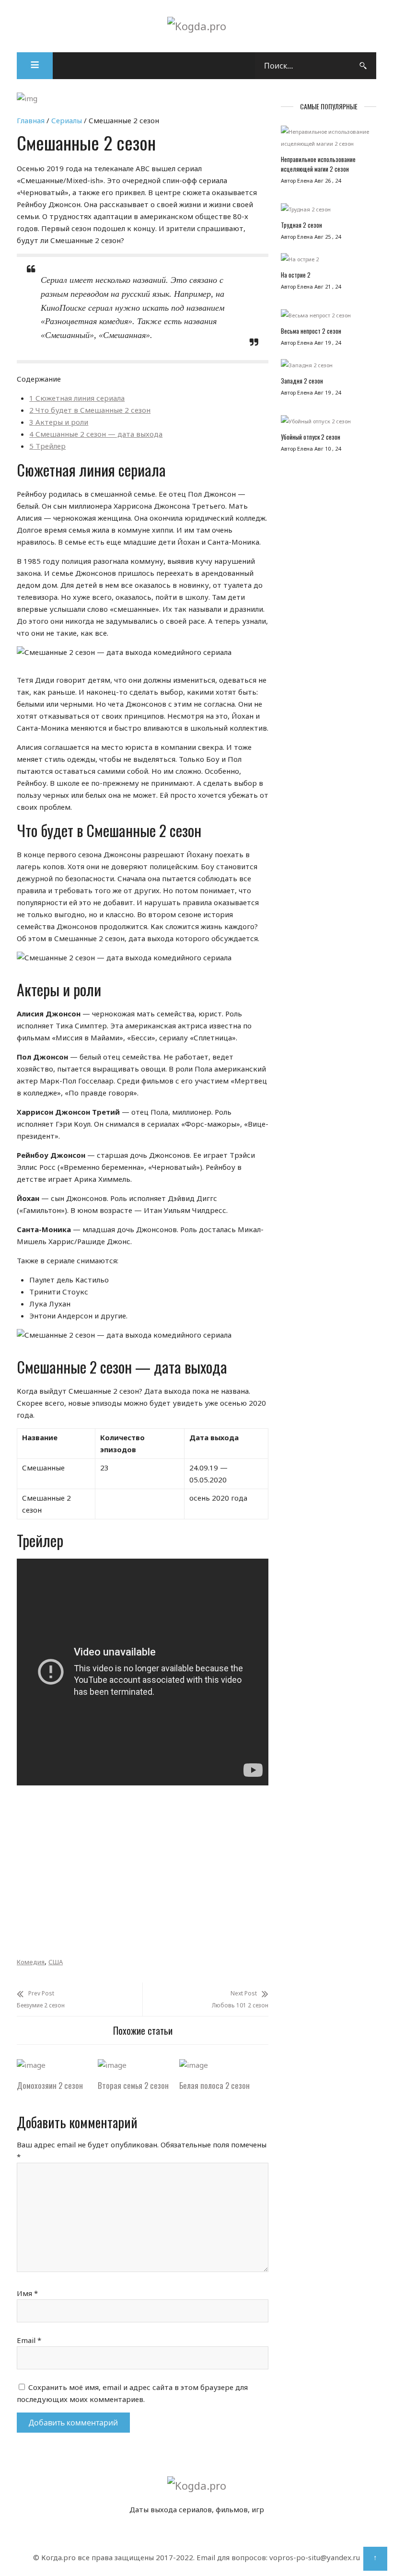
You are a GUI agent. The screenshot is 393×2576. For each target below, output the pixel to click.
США (56, 1962)
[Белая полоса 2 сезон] (194, 2065)
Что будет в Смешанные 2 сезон (90, 410)
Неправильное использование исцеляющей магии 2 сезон (318, 164)
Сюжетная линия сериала (77, 398)
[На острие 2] (329, 262)
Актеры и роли (59, 422)
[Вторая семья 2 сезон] (112, 2065)
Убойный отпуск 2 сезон (311, 437)
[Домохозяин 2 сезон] (31, 2065)
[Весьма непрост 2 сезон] (329, 318)
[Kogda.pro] (197, 26)
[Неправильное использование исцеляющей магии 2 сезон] (329, 140)
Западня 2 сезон (302, 381)
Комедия (31, 1962)
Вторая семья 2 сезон (133, 2085)
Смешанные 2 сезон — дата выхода (96, 434)
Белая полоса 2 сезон (214, 2085)
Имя (27, 2293)
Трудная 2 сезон (301, 225)
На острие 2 (296, 275)
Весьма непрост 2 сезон (311, 331)
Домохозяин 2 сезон (50, 2085)
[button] (35, 66)
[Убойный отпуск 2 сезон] (329, 424)
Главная (31, 120)
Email (29, 2340)
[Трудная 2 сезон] (329, 212)
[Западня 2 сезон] (329, 367)
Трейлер (47, 446)
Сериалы (67, 120)
